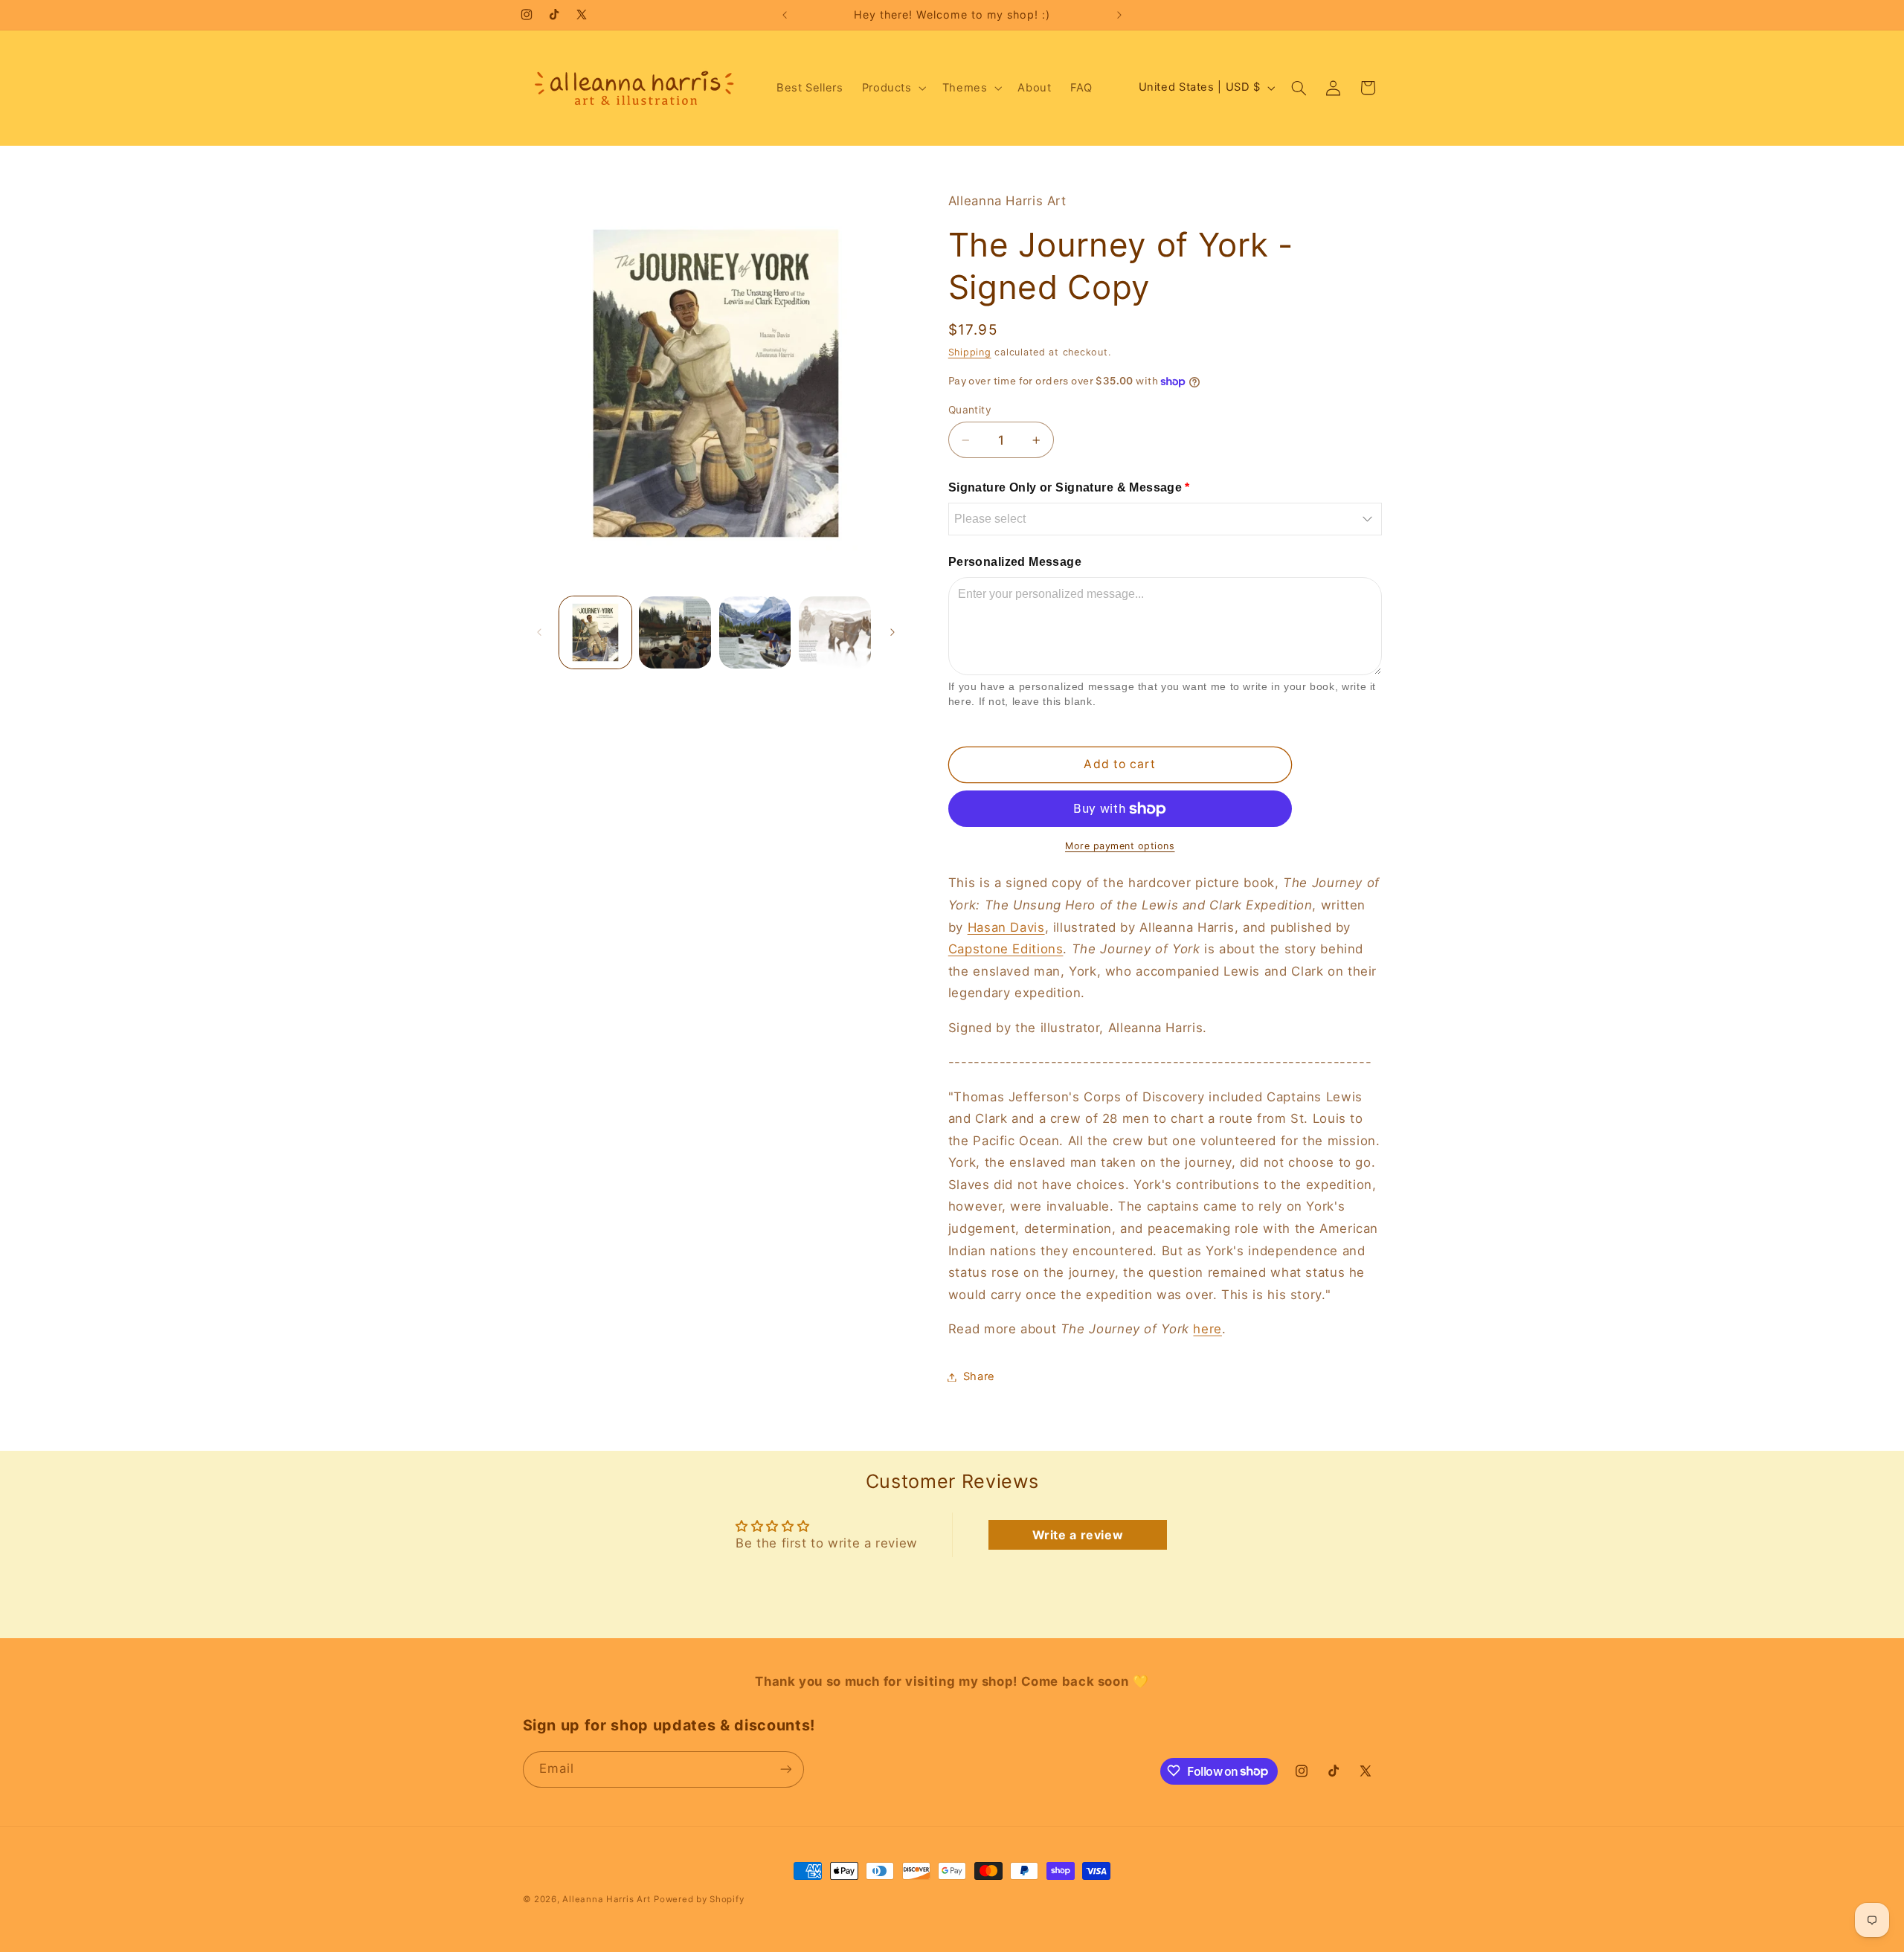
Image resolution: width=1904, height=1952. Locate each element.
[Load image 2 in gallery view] (675, 632)
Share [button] (979, 1376)
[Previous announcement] (785, 15)
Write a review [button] (1078, 1535)
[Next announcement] (1119, 15)
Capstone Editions (1006, 949)
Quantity (970, 410)
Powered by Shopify (699, 1899)
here (1207, 1329)
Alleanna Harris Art (606, 1899)
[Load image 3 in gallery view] (755, 632)
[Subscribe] (785, 1769)
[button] (892, 88)
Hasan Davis (1006, 927)
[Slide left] (539, 632)
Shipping (970, 352)
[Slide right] (892, 632)
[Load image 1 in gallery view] (595, 632)
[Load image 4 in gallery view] (835, 632)
